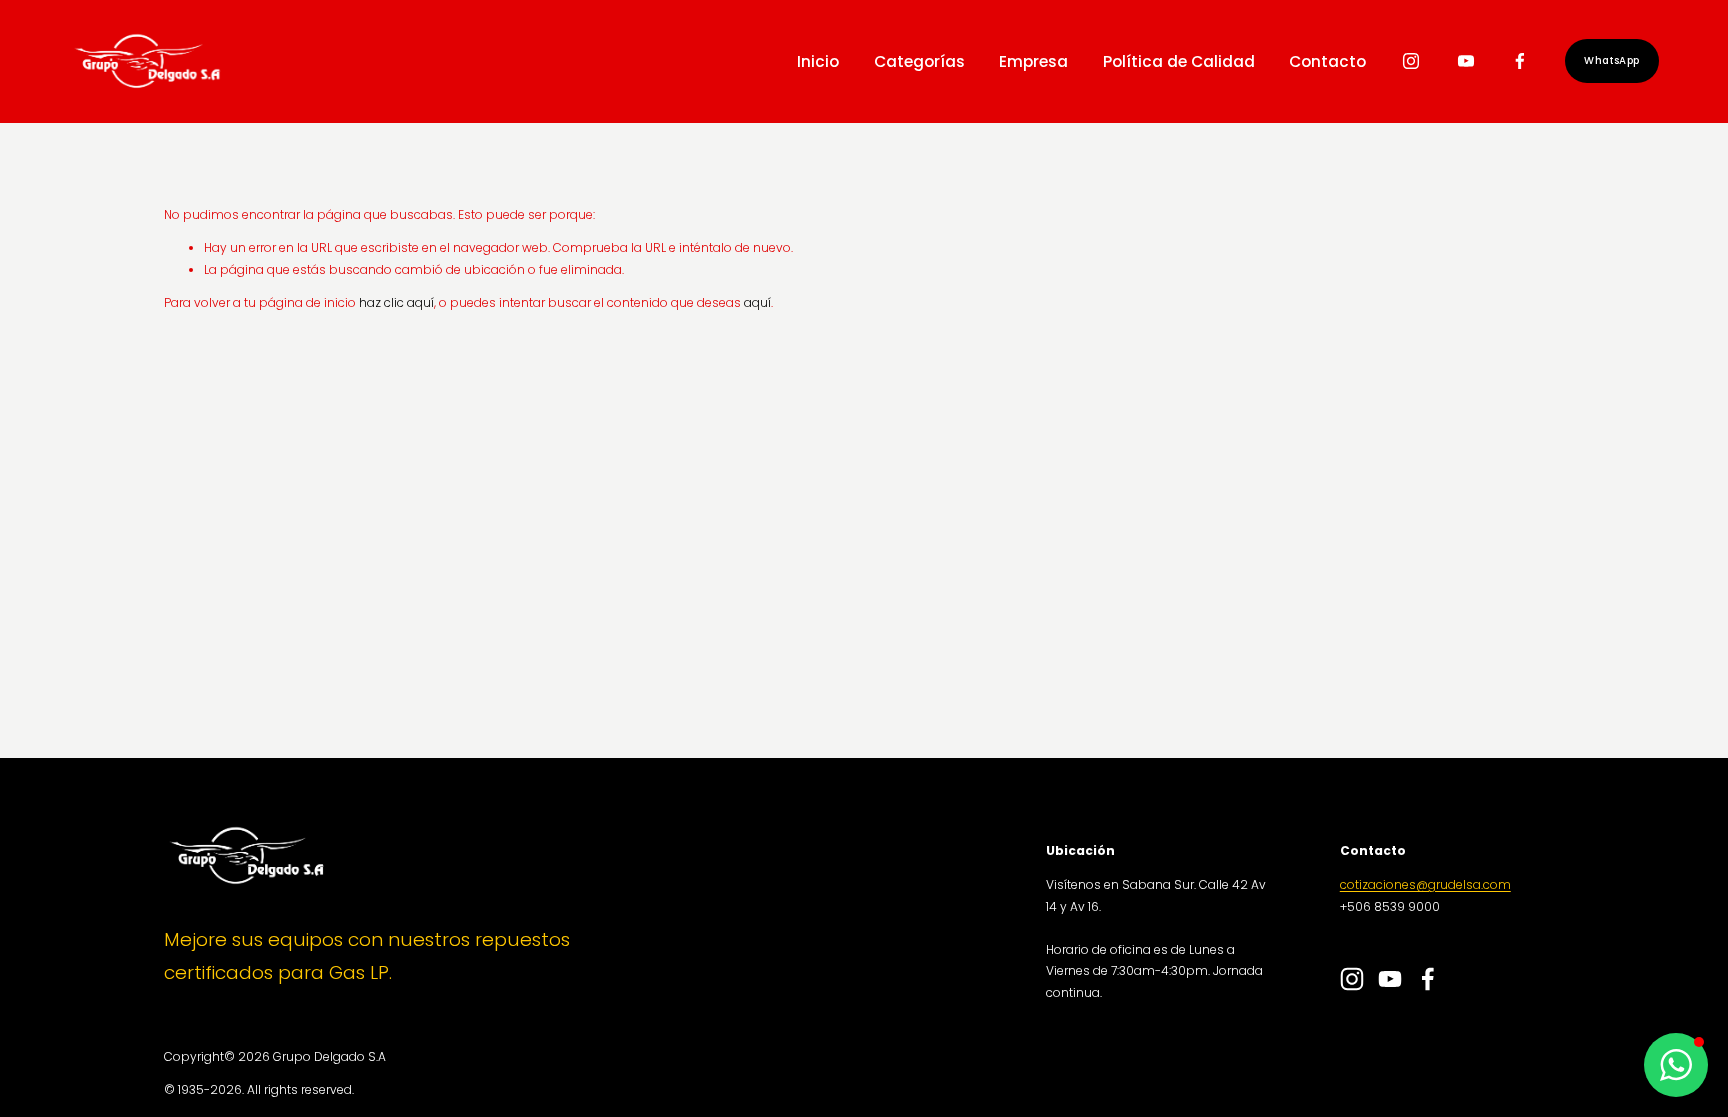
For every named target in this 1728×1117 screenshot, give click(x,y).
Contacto (1327, 61)
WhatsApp (1611, 60)
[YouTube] (1466, 61)
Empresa (1033, 61)
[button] (1676, 1065)
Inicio (818, 61)
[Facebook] (1520, 61)
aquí (757, 302)
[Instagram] (1411, 61)
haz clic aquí (396, 302)
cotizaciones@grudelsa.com (1425, 884)
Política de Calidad (1179, 61)
